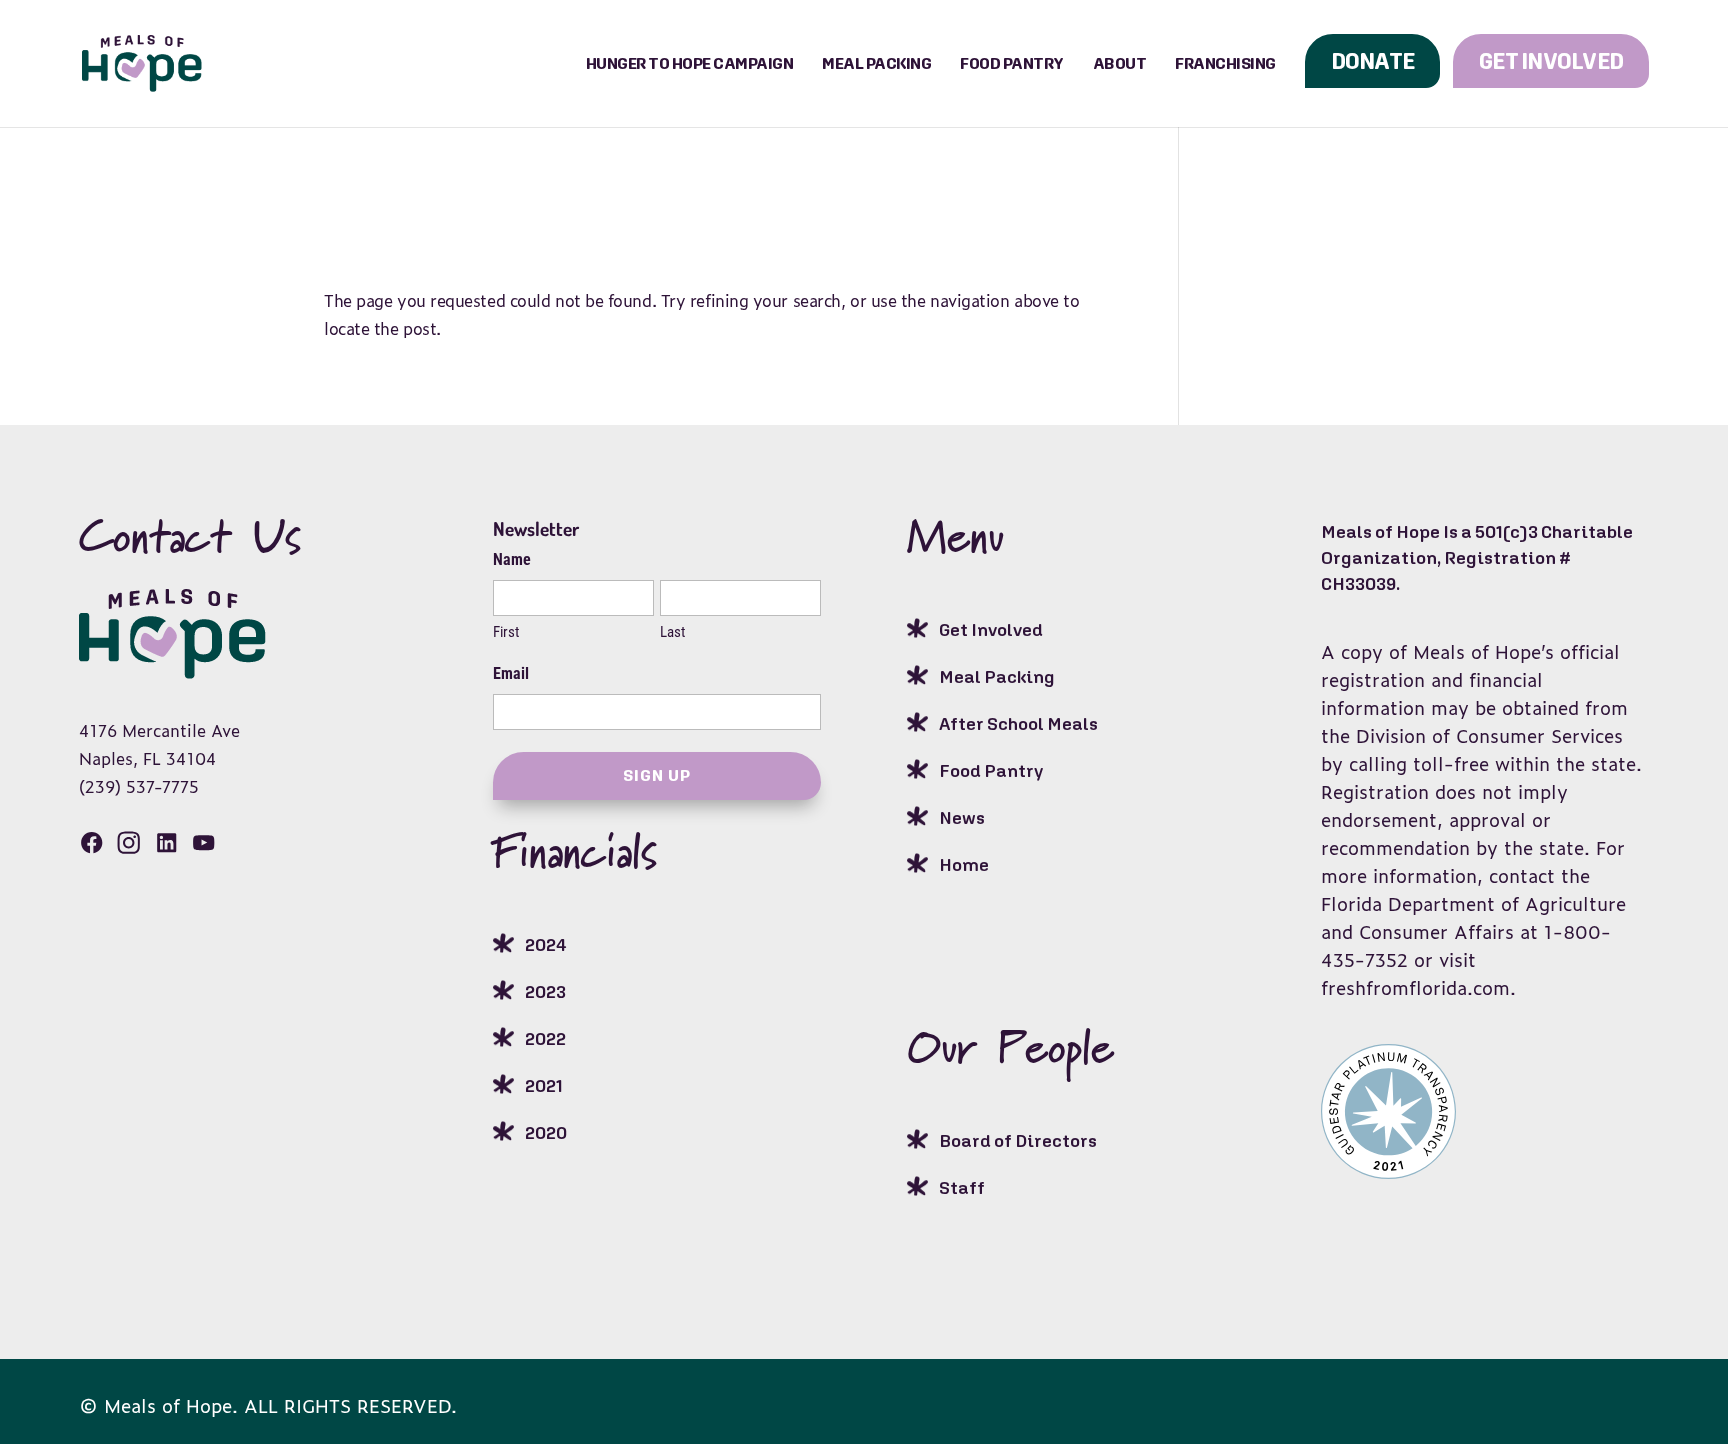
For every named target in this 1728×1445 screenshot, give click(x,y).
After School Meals (1018, 723)
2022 (545, 1038)
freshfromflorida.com (1415, 987)
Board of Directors (1018, 1140)
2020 (546, 1132)
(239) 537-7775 (139, 786)
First (506, 632)
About (1120, 63)
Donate (1373, 61)
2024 (545, 944)
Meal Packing (876, 63)
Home (964, 864)
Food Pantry (1012, 63)
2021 (544, 1085)
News (962, 817)
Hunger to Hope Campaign (690, 63)
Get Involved (1551, 61)
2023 (545, 991)
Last (672, 632)
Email (511, 673)
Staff (962, 1187)
